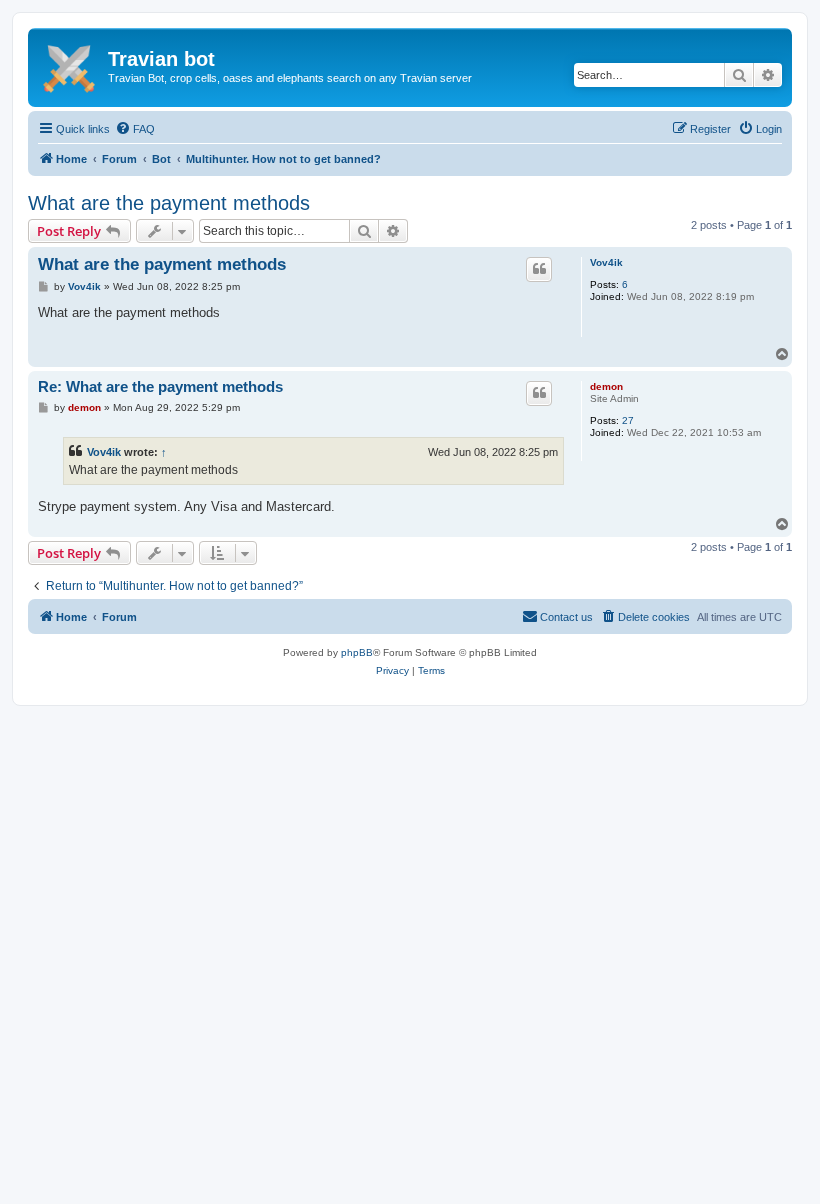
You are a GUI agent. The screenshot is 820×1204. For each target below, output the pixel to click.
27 (628, 420)
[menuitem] (135, 129)
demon (606, 386)
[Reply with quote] (539, 269)
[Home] (70, 65)
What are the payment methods (169, 203)
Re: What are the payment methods (160, 386)
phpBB (357, 652)
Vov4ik (606, 262)
